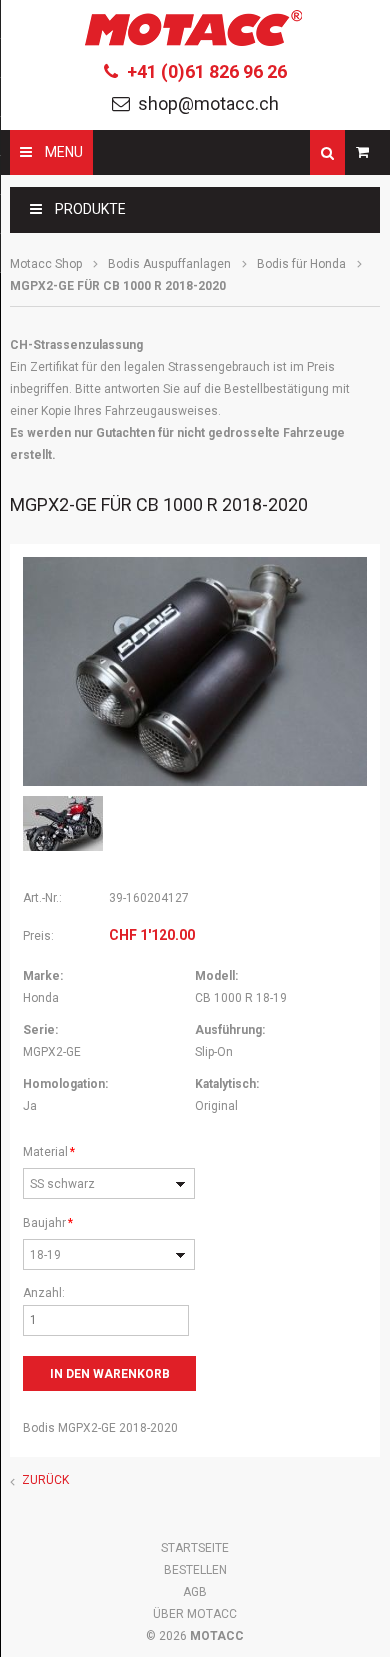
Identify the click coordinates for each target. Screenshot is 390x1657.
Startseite (195, 1548)
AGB (195, 1592)
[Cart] (362, 152)
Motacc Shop (46, 264)
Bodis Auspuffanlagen (169, 264)
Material (50, 1151)
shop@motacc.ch (208, 103)
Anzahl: (44, 1293)
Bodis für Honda (301, 264)
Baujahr (50, 1222)
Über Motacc (195, 1614)
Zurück (45, 1480)
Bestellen (195, 1570)
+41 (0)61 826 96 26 (207, 71)
